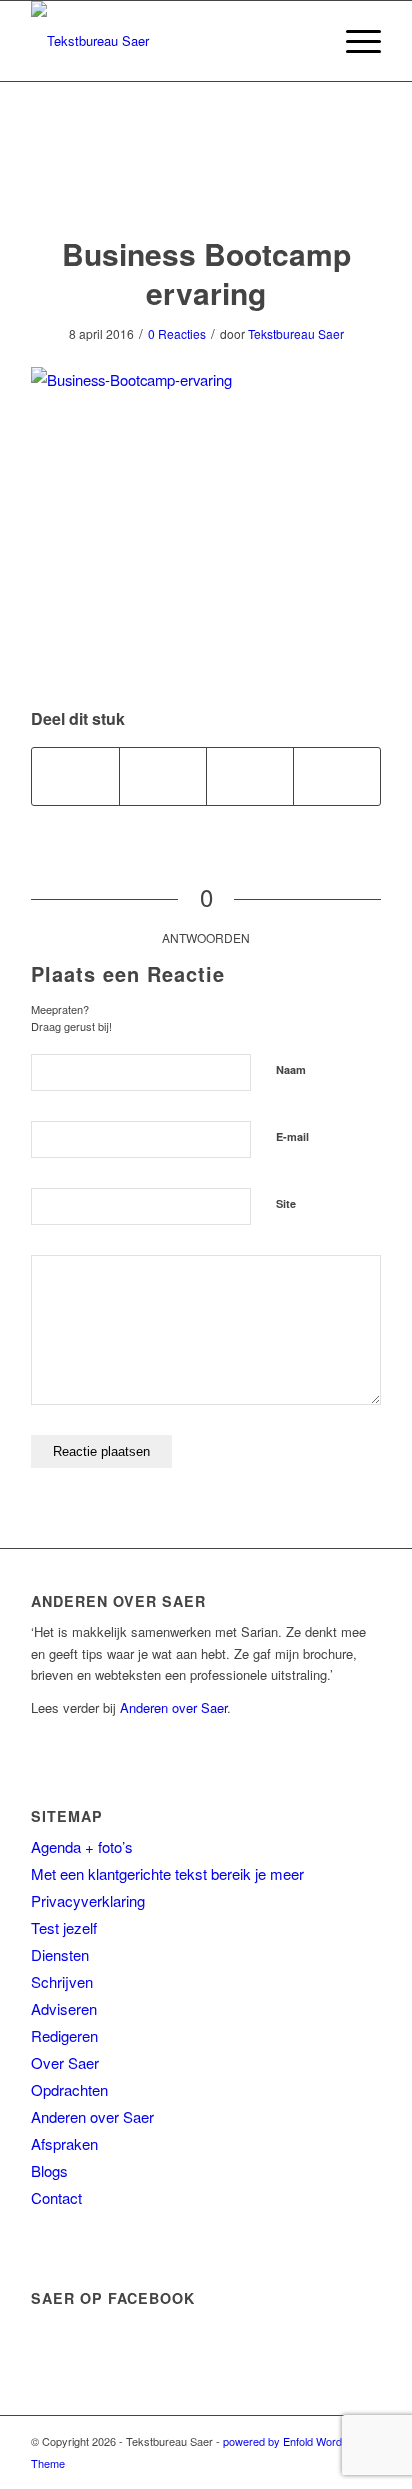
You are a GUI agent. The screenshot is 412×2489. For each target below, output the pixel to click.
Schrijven (62, 1981)
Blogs (49, 2170)
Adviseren (64, 2008)
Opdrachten (69, 2089)
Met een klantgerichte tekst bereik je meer (167, 1873)
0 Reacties (177, 333)
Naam (291, 1069)
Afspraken (64, 2143)
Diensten (60, 1954)
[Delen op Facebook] (75, 776)
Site (286, 1203)
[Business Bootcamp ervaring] (206, 178)
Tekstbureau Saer (296, 333)
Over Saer (65, 2062)
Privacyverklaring (88, 1900)
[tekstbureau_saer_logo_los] (171, 41)
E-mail (292, 1136)
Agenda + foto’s (82, 1846)
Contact (56, 2197)
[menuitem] (353, 41)
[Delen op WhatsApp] (250, 776)
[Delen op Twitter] (163, 776)
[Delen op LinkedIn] (337, 776)
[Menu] (353, 41)
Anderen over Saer (173, 1707)
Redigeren (64, 2035)
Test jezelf (64, 1927)
